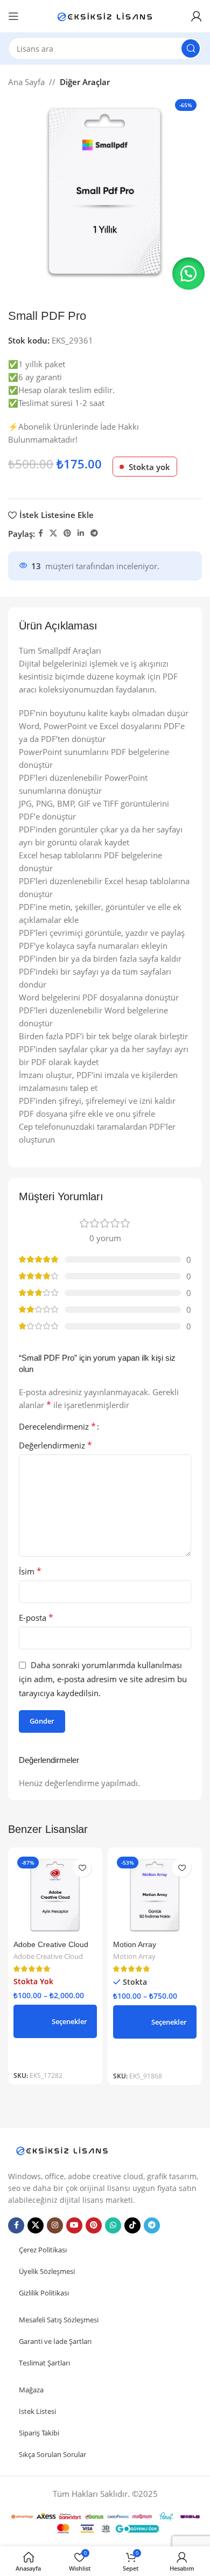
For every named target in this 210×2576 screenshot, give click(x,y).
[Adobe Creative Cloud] (55, 1895)
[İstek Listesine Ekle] (82, 1868)
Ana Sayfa (26, 82)
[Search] (191, 48)
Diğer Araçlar (85, 82)
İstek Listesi (37, 2411)
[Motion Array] (155, 1895)
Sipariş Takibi (39, 2433)
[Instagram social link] (55, 2225)
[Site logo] (105, 15)
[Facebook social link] (41, 533)
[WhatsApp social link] (113, 2225)
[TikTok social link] (132, 2225)
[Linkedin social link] (81, 533)
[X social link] (53, 533)
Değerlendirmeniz (55, 1445)
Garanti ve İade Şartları (55, 2341)
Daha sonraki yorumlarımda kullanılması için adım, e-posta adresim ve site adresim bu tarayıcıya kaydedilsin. (103, 1679)
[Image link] (62, 2150)
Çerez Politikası (43, 2250)
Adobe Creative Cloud (51, 1945)
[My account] (197, 16)
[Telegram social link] (94, 533)
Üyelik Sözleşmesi (47, 2271)
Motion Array (135, 1945)
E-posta (36, 1618)
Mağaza (31, 2390)
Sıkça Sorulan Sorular (52, 2454)
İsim (30, 1571)
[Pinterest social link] (67, 533)
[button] (188, 274)
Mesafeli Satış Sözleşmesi (59, 2320)
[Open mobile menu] (13, 16)
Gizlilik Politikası (44, 2293)
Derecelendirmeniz (57, 1426)
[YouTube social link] (74, 2225)
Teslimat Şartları (44, 2363)
